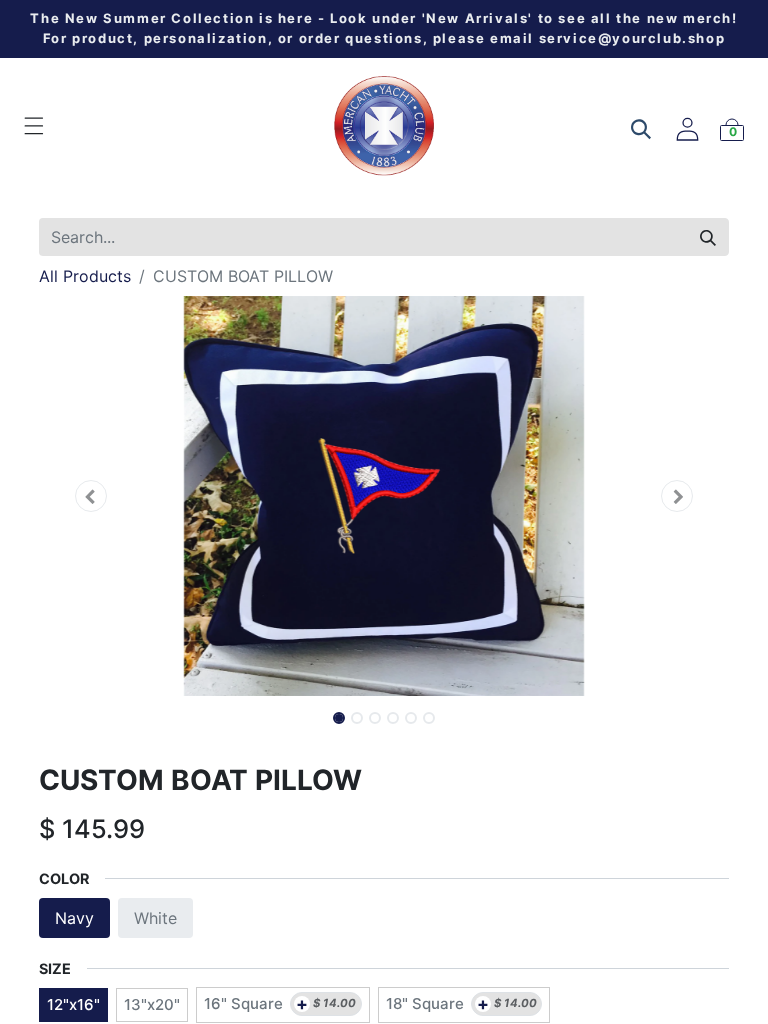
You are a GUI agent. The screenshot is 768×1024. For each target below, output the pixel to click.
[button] (91, 496)
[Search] (708, 237)
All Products (85, 276)
